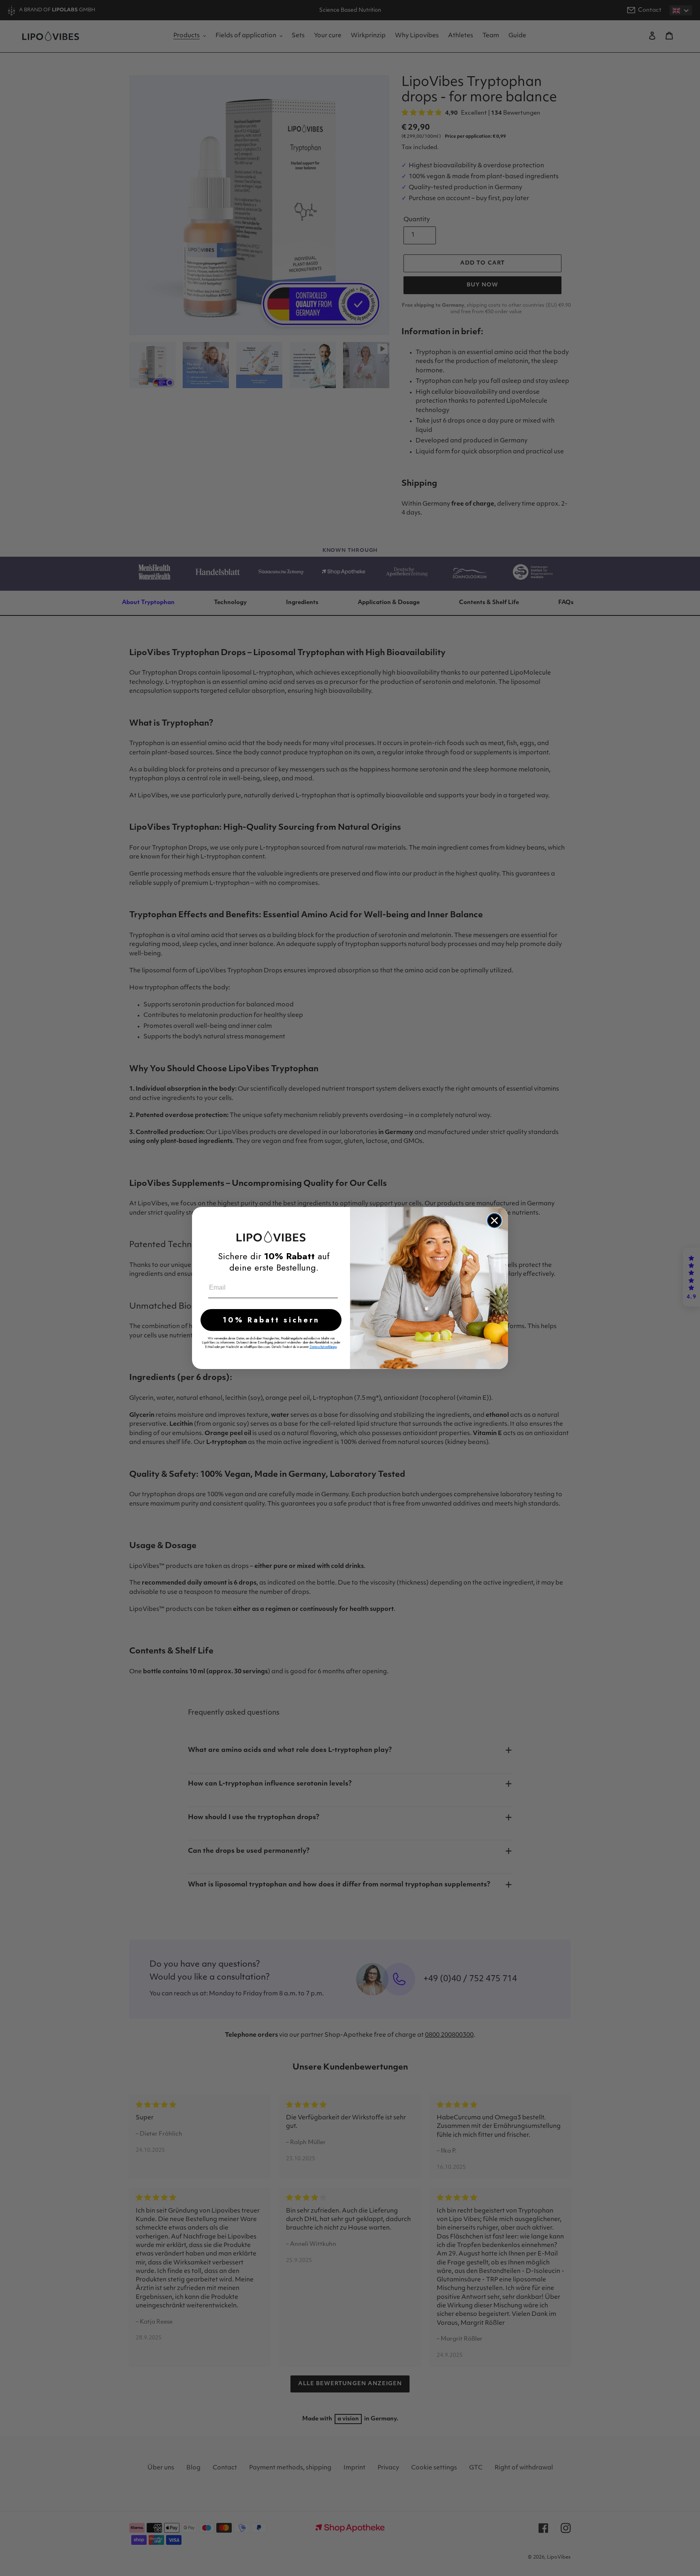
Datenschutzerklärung (323, 1347)
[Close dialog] (494, 1221)
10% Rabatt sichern (271, 1320)
